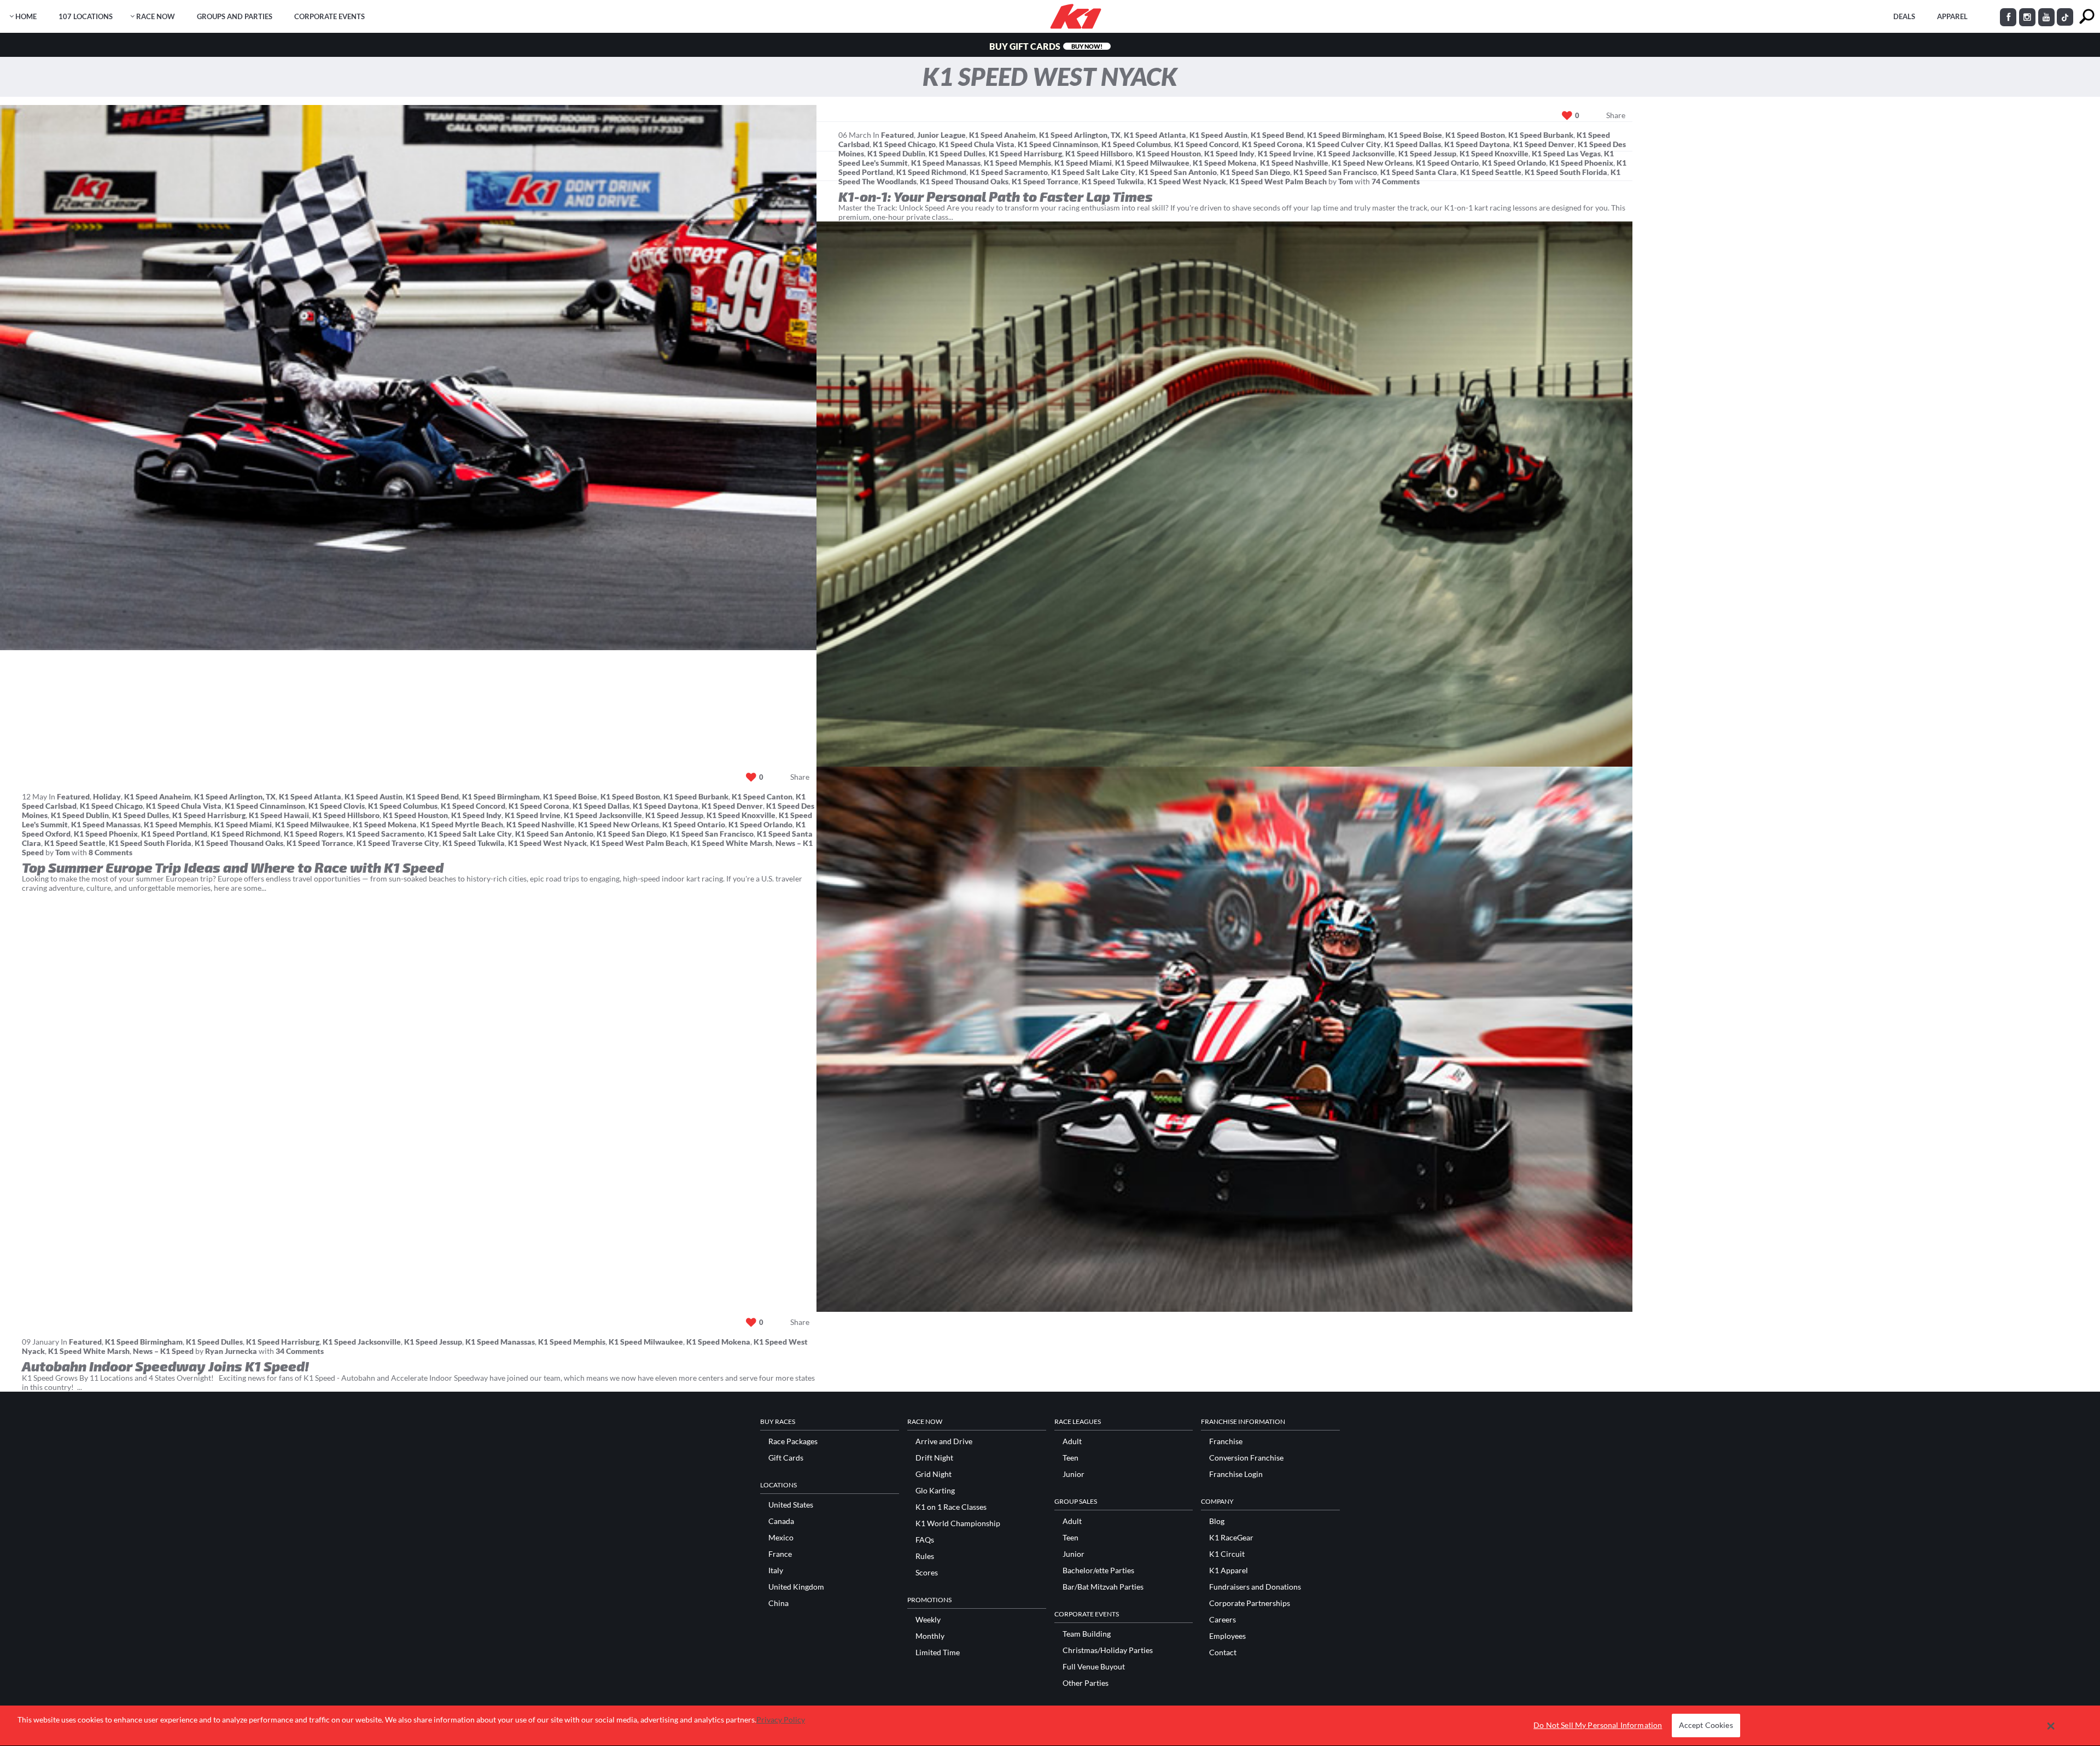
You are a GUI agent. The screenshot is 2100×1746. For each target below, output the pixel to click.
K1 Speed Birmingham (1346, 135)
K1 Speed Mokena (1225, 163)
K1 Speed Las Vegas (1566, 153)
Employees (1227, 1636)
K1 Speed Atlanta (1155, 135)
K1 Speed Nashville (1294, 163)
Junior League (941, 135)
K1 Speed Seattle (1491, 172)
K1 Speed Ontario (1447, 163)
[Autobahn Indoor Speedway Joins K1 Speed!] (1225, 1039)
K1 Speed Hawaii (279, 815)
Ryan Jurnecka (231, 1351)
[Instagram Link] (2027, 17)
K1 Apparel (1229, 1570)
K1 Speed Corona (1272, 144)
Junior (1074, 1474)
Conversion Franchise (1246, 1458)
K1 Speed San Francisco (1335, 172)
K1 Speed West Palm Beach (1278, 181)
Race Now (156, 16)
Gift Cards (786, 1458)
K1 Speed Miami (1083, 163)
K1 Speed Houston (1168, 153)
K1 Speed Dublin (896, 153)
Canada (781, 1521)
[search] (2087, 17)
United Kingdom (796, 1587)
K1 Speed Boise (1415, 135)
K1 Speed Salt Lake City (1093, 172)
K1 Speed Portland (174, 834)
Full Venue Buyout (1094, 1667)
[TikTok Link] (2065, 17)
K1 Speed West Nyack (1187, 181)
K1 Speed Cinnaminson (1058, 144)
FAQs (925, 1540)
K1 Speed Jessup (1427, 153)
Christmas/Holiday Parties (1108, 1650)
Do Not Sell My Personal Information (1598, 1725)
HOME (26, 16)
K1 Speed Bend (1277, 135)
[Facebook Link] (2008, 17)
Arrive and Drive (944, 1441)
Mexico (781, 1538)
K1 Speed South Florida (1566, 172)
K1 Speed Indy (1229, 153)
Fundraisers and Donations (1255, 1587)
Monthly (930, 1636)
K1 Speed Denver (1544, 144)
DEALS (1904, 16)
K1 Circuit (1227, 1554)
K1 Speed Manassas (946, 163)
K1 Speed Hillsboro (1099, 153)
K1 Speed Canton (762, 796)
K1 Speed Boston (1475, 135)
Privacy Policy (781, 1719)
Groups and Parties (235, 16)
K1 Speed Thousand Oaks (964, 181)
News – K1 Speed (163, 1351)
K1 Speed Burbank (1541, 135)
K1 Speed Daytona (1477, 144)
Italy (776, 1570)
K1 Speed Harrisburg (1025, 153)
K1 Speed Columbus (1136, 144)
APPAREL (1952, 16)
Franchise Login (1236, 1474)
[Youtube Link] (2046, 17)
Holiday (107, 796)
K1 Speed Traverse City (398, 843)
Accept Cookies (1706, 1725)
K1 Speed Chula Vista (977, 144)
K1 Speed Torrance (1045, 181)
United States (791, 1505)
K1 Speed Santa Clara (1419, 172)
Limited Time (938, 1652)
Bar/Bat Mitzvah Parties (1103, 1587)
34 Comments (300, 1351)
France (780, 1554)
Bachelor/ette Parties (1098, 1570)
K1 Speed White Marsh (731, 843)
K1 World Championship (958, 1523)
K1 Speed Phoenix (1581, 163)
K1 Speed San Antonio (1178, 172)
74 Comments (1396, 181)
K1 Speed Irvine (1286, 153)
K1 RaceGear (1231, 1538)
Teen (1071, 1458)
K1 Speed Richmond (931, 172)
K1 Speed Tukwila (1113, 181)
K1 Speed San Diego (1255, 172)
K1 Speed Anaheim (1002, 135)
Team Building (1087, 1634)
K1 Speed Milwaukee (1152, 163)
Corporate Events (329, 16)
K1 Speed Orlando (1514, 163)
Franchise (1226, 1441)
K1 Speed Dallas (1413, 144)
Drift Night (934, 1458)
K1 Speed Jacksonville (1356, 153)
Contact (1223, 1652)
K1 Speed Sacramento (1009, 172)
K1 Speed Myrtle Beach (462, 824)
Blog (1217, 1521)
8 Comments (110, 852)
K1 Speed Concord (1206, 144)
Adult (1072, 1441)
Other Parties (1086, 1683)
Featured (897, 135)
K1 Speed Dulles (957, 153)
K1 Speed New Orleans (1372, 163)
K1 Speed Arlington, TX (1080, 135)
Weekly (928, 1620)
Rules (925, 1556)
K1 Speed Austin (1218, 135)
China (778, 1603)
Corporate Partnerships (1250, 1603)
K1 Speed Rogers (313, 834)
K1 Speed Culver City (1343, 144)
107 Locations (86, 16)
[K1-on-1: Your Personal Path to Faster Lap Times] (408, 378)
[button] (2051, 1726)
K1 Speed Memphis (1017, 163)
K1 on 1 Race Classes (951, 1507)
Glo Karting (935, 1491)
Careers (1223, 1620)
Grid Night (934, 1474)
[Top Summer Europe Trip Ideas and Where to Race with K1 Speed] (1225, 494)
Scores (927, 1573)
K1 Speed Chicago (904, 144)
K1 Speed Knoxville (1494, 153)
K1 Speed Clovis (337, 806)
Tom (1346, 181)
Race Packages (793, 1441)
